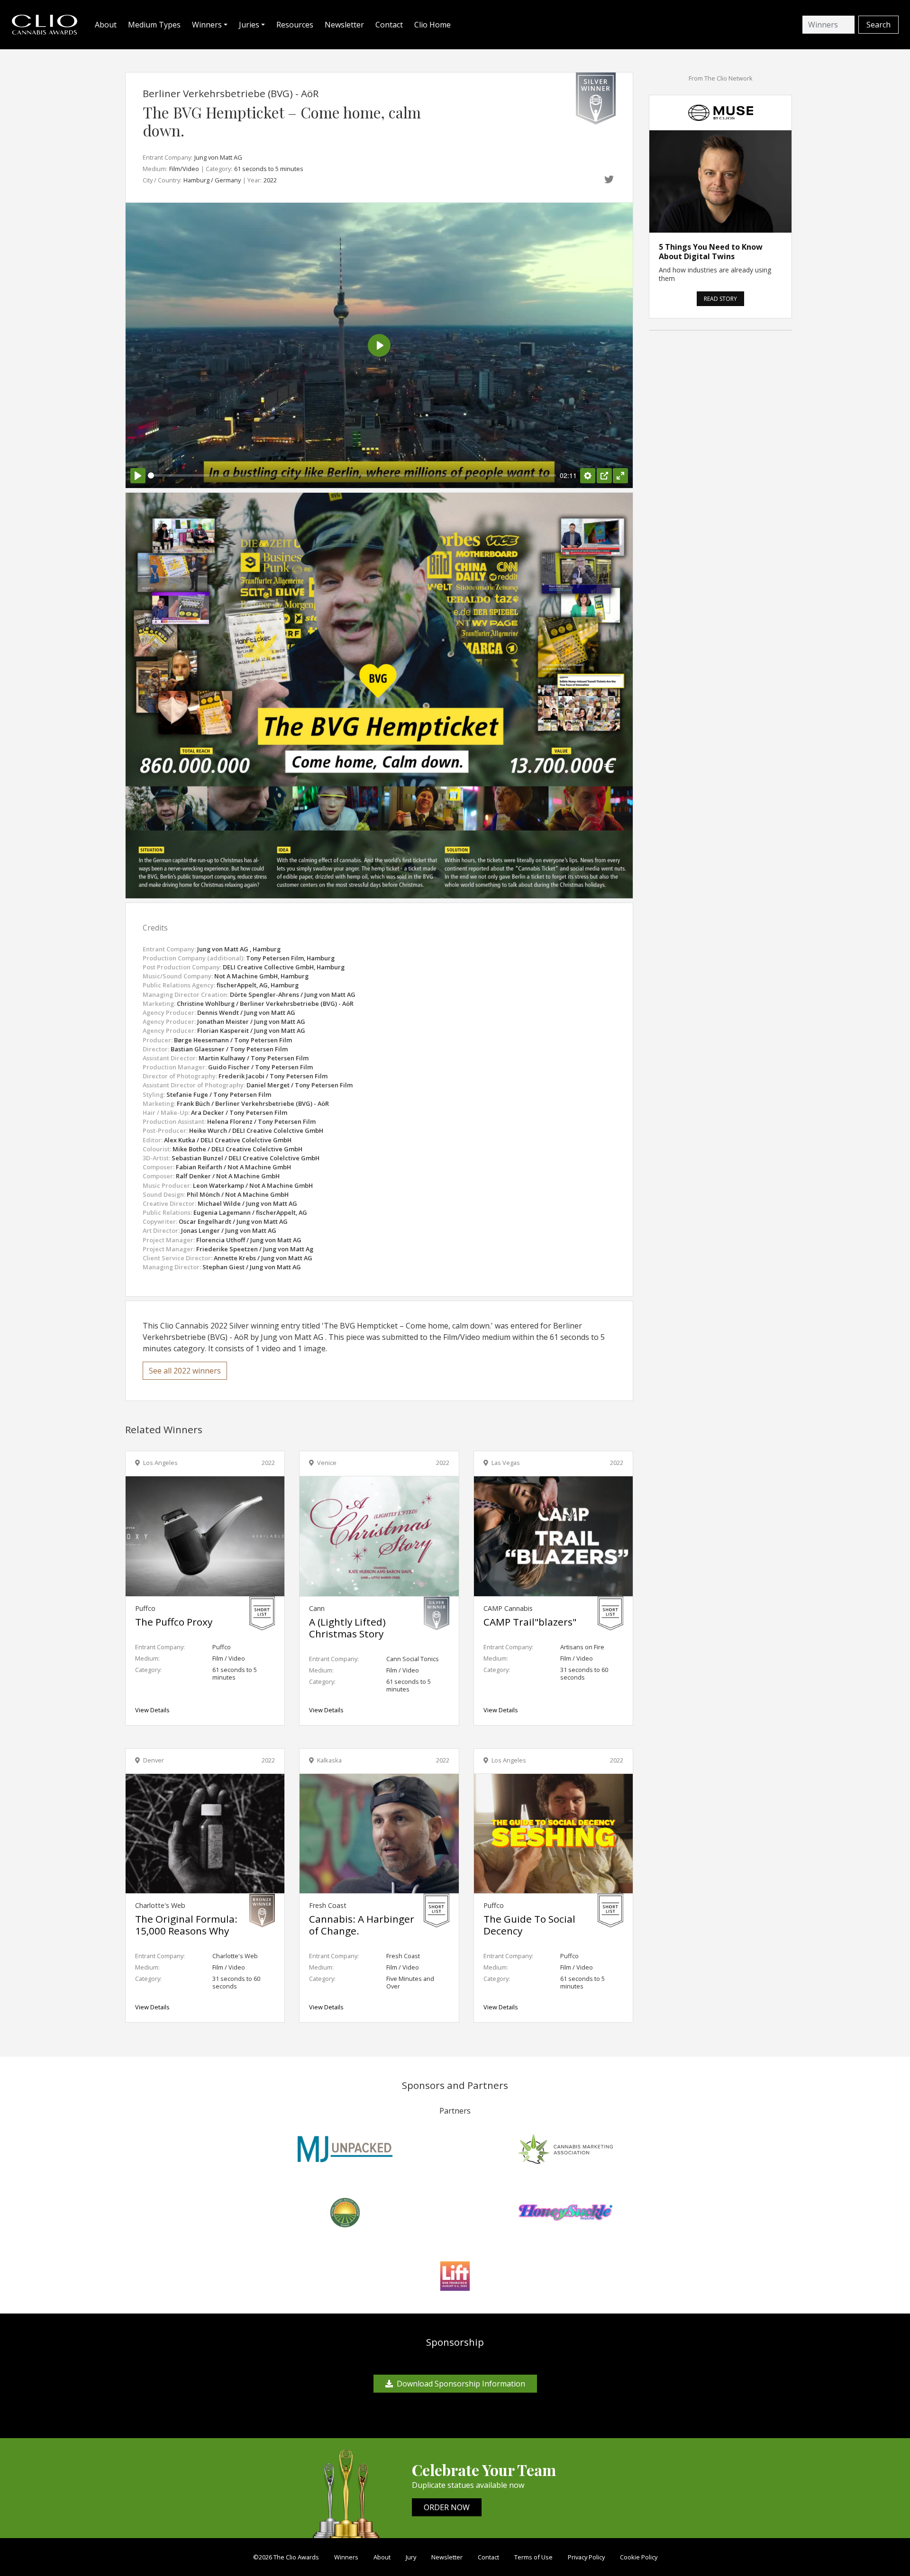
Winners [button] (207, 25)
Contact (389, 25)
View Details (152, 1710)
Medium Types (154, 25)
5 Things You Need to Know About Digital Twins (711, 252)
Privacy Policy (586, 2557)
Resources (295, 25)
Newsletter (344, 25)
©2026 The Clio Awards (286, 2557)
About (106, 25)
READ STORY (720, 299)
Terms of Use (533, 2557)
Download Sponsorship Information (461, 2384)
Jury (411, 2557)
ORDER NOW (447, 2507)
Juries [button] (249, 25)
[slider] (352, 475)
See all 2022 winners (185, 1371)
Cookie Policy (639, 2557)
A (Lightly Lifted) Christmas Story (347, 1628)
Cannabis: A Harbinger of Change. (362, 1925)
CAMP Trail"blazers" (530, 1622)
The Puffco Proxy (174, 1622)
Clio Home (432, 25)
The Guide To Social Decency (529, 1925)
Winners (346, 2557)
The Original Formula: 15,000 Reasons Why (186, 1925)
